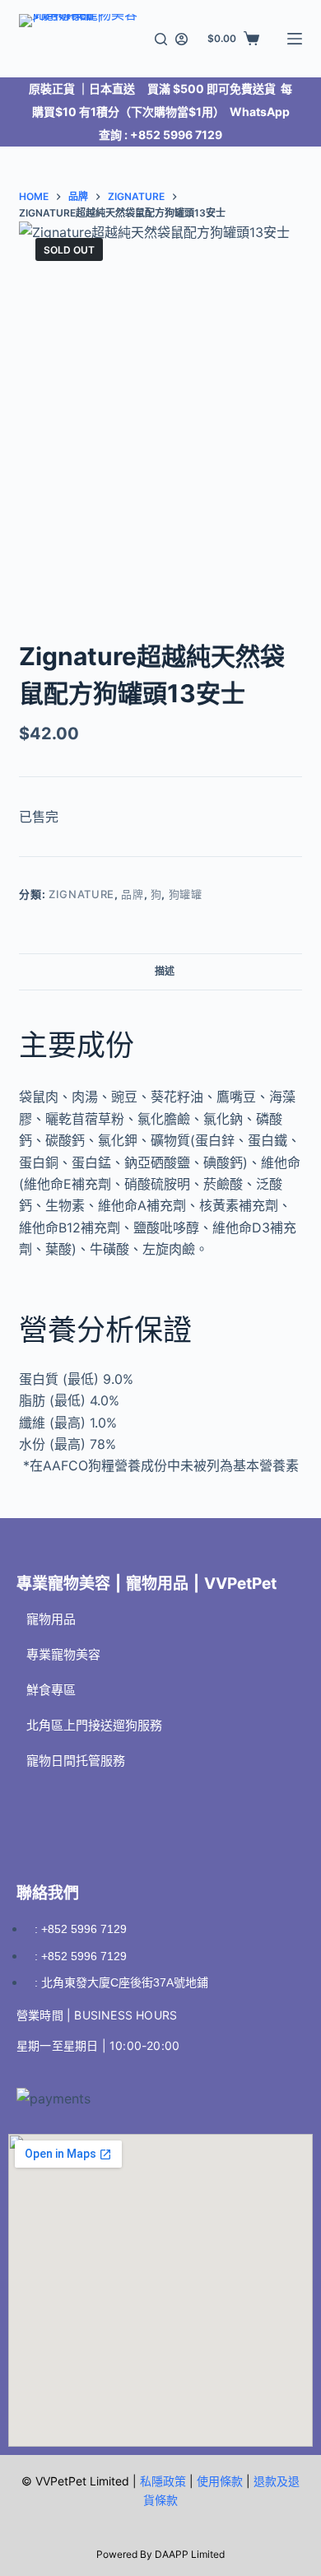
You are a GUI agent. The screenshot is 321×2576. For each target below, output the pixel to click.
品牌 (132, 894)
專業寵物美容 (63, 1654)
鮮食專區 (51, 1690)
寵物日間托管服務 (76, 1761)
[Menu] (295, 39)
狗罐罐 (186, 894)
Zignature (81, 894)
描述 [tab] (165, 971)
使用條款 (220, 2481)
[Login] (181, 39)
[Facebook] (37, 1809)
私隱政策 (163, 2481)
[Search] (161, 39)
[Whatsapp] (128, 1809)
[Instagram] (82, 1809)
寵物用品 (51, 1619)
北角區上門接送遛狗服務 (94, 1725)
